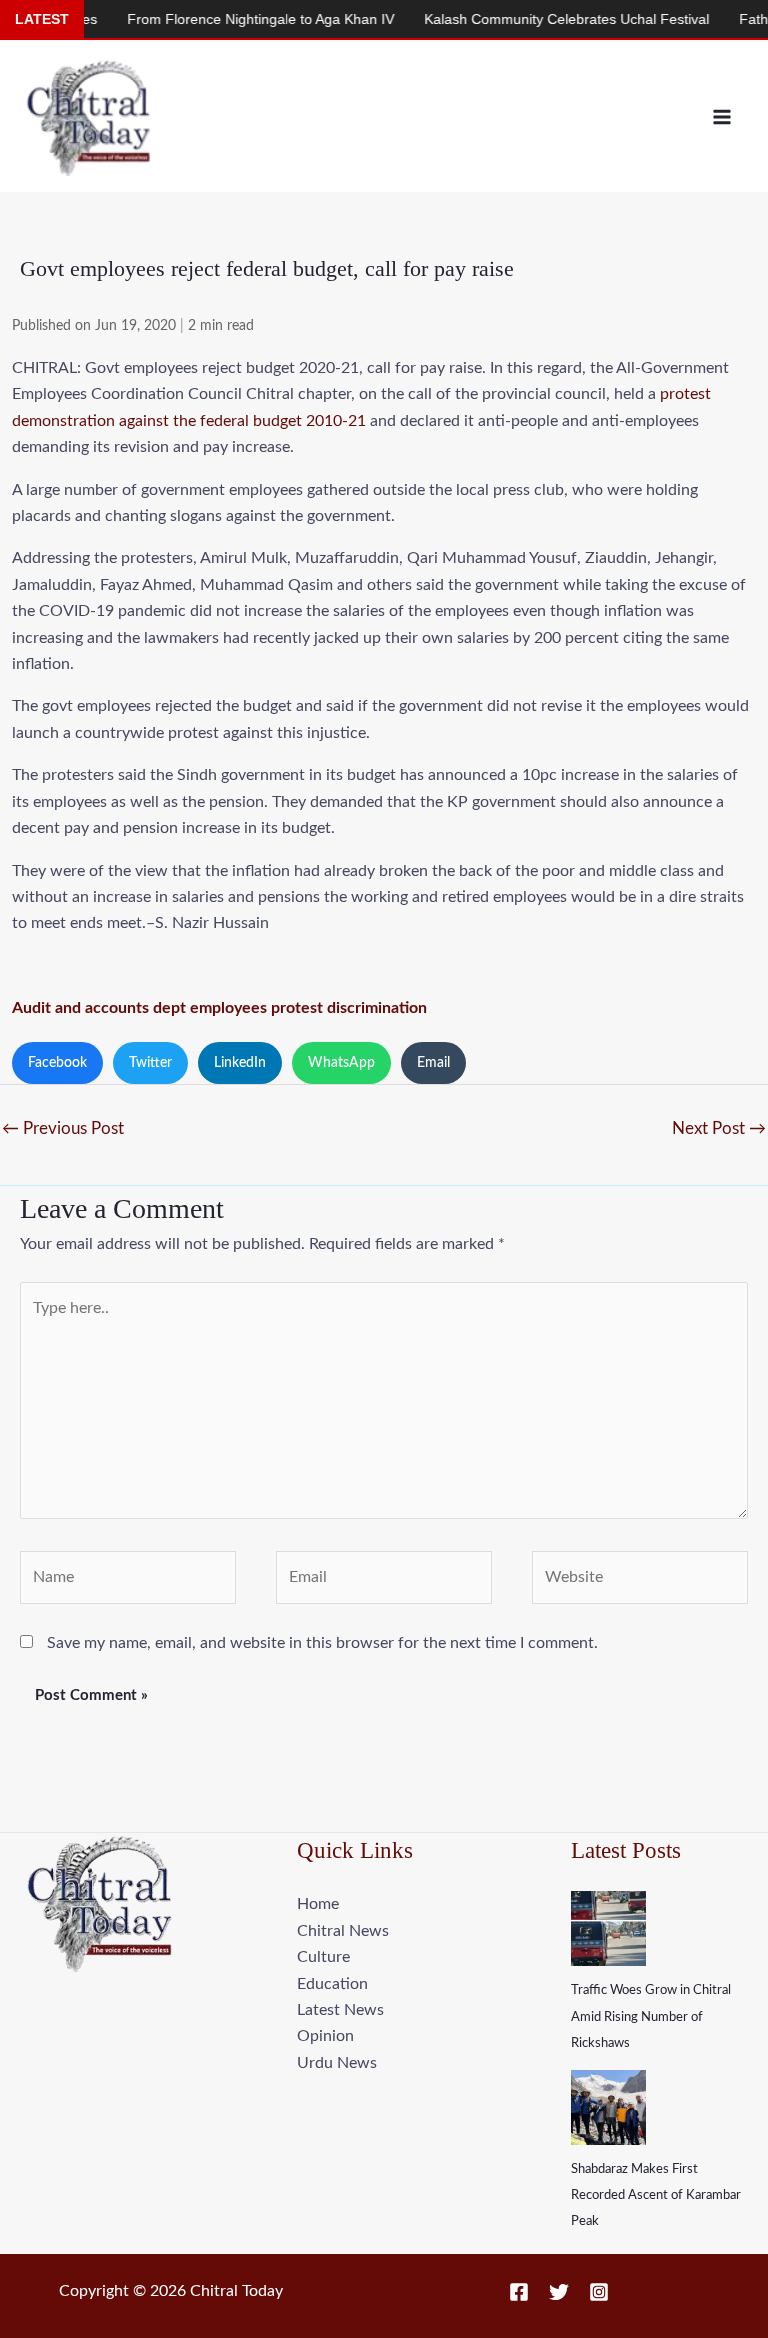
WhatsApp (341, 1063)
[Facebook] (519, 2292)
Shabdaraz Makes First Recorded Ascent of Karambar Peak (656, 2196)
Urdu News (337, 2063)
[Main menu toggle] (722, 117)
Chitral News (343, 1931)
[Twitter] (559, 2292)
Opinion (325, 2036)
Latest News (340, 2010)
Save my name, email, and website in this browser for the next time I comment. (322, 1643)
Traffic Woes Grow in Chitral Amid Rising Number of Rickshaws (651, 2017)
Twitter (150, 1063)
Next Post (719, 1128)
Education (332, 1984)
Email (433, 1063)
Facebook (57, 1063)
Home (318, 1904)
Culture (323, 1957)
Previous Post (63, 1128)
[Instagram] (599, 2292)
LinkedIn (240, 1063)
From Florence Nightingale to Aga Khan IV (230, 19)
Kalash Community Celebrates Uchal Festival (536, 19)
